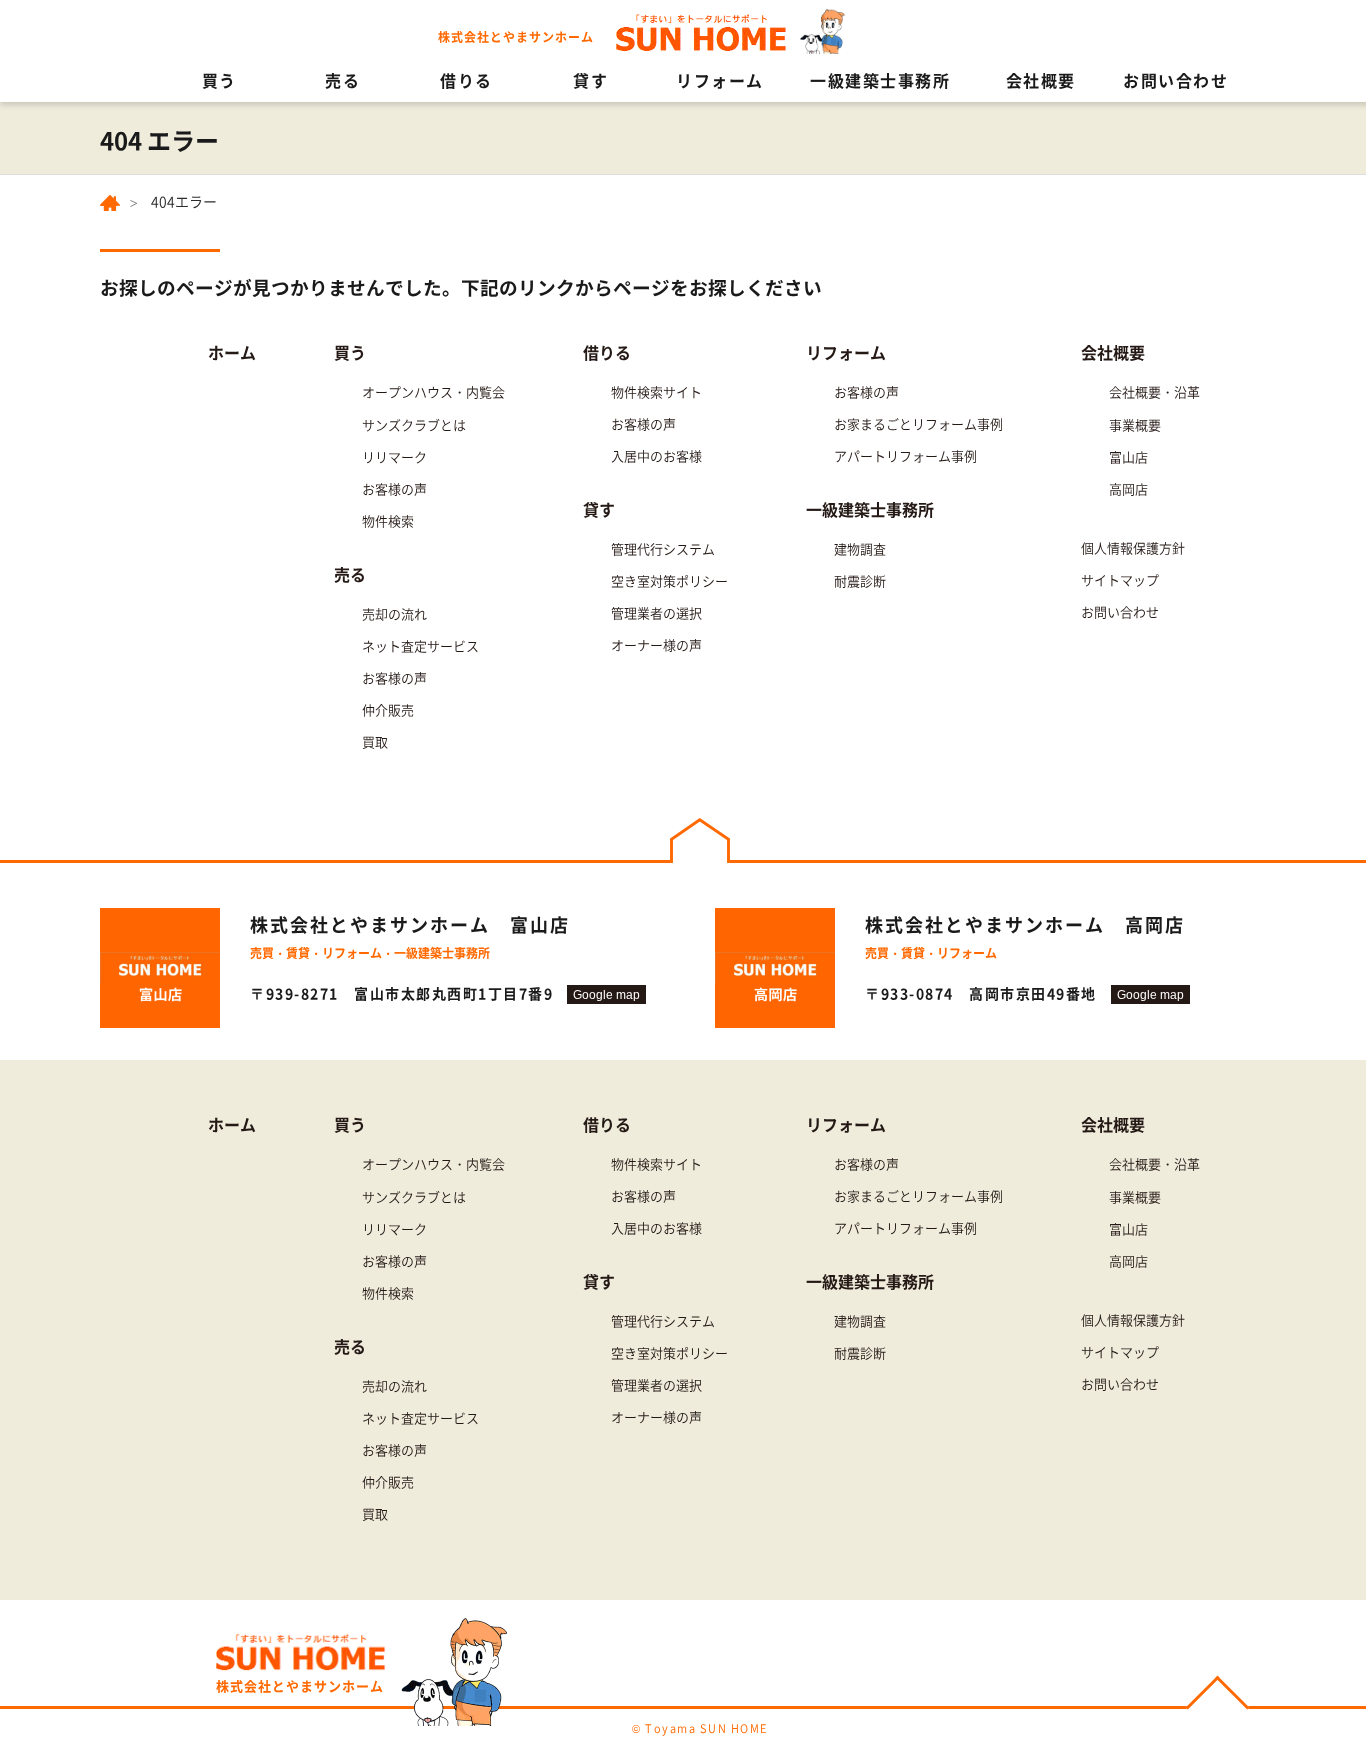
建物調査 (860, 548)
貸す (590, 80)
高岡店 (1128, 488)
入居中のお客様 (656, 455)
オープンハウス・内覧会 (433, 391)
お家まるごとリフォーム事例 (918, 423)
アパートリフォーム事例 (905, 455)
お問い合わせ (1175, 80)
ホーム (232, 352)
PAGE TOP (1217, 1695)
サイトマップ (1120, 579)
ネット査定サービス (420, 645)
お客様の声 (394, 488)
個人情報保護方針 (1133, 547)
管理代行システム (663, 548)
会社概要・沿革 (1154, 391)
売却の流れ (394, 613)
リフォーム (720, 80)
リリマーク (394, 456)
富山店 (1128, 456)
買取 (375, 741)
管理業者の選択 (656, 612)
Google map (606, 994)
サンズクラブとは (414, 424)
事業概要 (1135, 424)
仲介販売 (388, 709)
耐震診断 (860, 580)
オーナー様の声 (656, 644)
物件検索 (388, 520)
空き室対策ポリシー (669, 580)
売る (342, 80)
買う (219, 80)
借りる (466, 80)
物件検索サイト (656, 391)
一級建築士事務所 (880, 80)
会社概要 (1041, 80)
